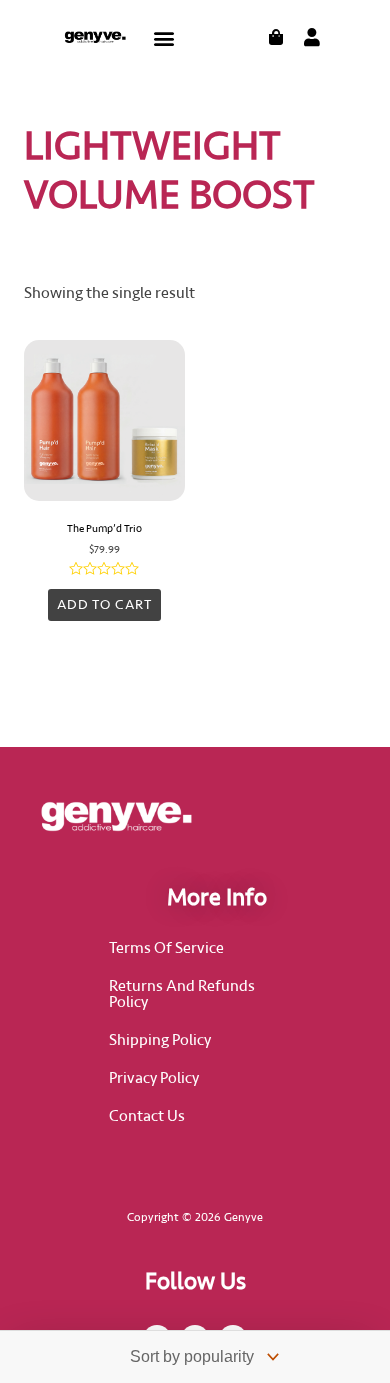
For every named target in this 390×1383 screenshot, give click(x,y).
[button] (164, 37)
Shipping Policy (160, 1040)
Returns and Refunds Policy (182, 994)
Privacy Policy (154, 1078)
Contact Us (147, 1116)
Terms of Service (166, 948)
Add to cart (104, 604)
